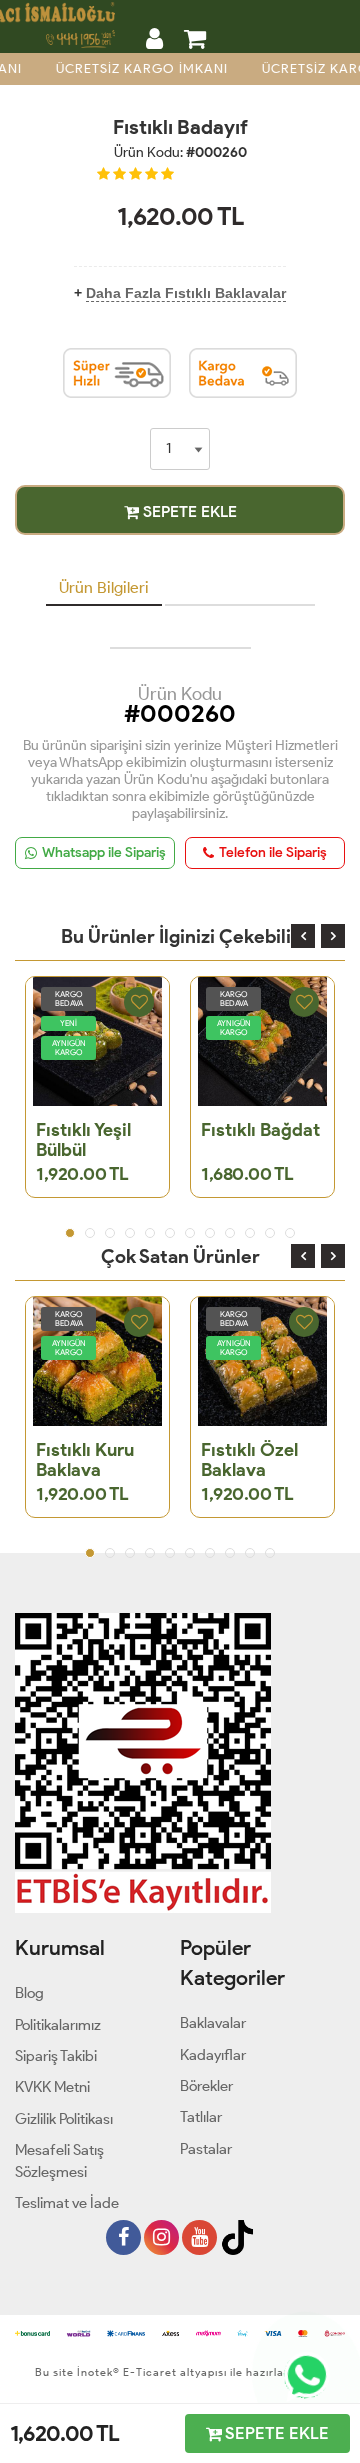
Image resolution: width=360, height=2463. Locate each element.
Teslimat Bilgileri (180, 630)
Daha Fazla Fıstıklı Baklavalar (186, 293)
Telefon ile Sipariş (273, 852)
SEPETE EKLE (188, 511)
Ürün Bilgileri (104, 587)
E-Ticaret (148, 2372)
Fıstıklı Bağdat (260, 1130)
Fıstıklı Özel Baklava (249, 1460)
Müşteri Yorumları (240, 587)
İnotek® (98, 2372)
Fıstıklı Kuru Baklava (85, 1460)
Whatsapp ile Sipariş (104, 852)
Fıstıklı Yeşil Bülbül (83, 1140)
